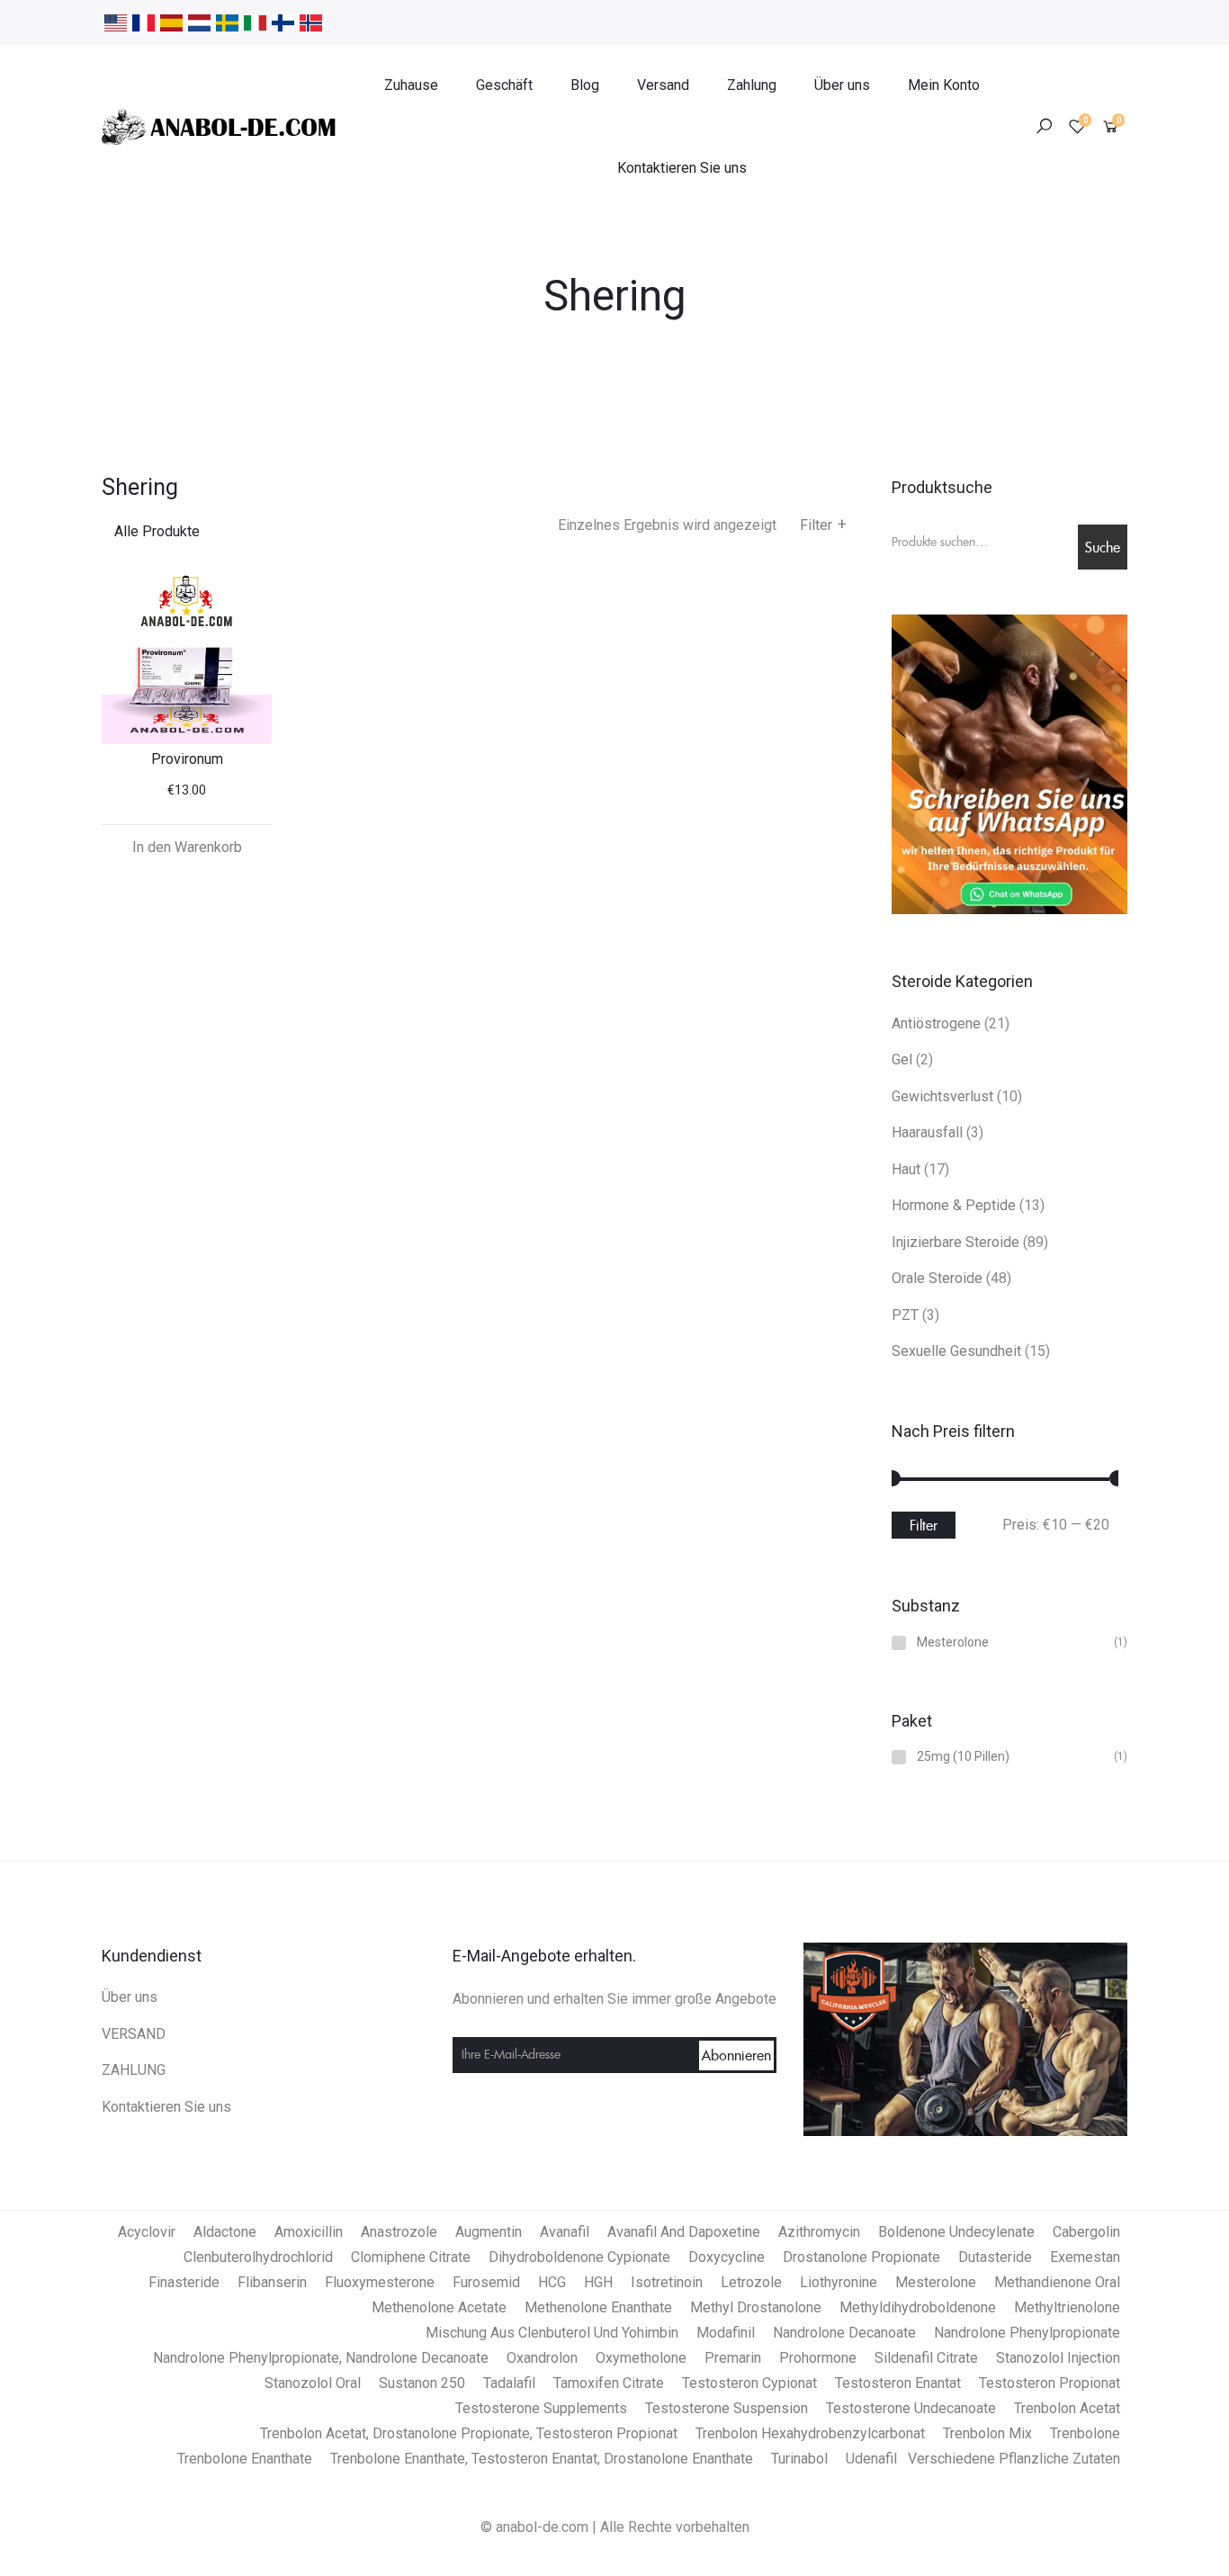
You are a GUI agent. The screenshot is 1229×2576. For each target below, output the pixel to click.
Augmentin (489, 2232)
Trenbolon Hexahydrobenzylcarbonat (810, 2433)
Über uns (842, 85)
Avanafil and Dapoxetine (684, 2232)
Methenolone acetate (439, 2307)
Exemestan (1085, 2257)
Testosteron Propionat (1050, 2383)
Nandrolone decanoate (844, 2333)
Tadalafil (509, 2383)
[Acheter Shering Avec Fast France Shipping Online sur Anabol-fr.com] (144, 22)
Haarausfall (927, 1132)
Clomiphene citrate (411, 2257)
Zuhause (411, 85)
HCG (552, 2282)
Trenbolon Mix (987, 2433)
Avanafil (565, 2232)
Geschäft (504, 85)
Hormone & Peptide (954, 1205)
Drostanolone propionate (861, 2257)
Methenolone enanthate (598, 2307)
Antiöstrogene (936, 1023)
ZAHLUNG (134, 2070)
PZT (905, 1315)
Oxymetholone (641, 2358)
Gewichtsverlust (942, 1096)
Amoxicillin (309, 2232)
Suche (1103, 547)
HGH (598, 2282)
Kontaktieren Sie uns (682, 168)
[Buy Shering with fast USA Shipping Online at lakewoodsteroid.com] (116, 22)
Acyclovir (147, 2232)
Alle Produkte (157, 531)
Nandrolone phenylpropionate (1027, 2333)
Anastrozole (399, 2232)
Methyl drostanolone (756, 2307)
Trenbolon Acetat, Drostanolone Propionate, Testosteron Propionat (469, 2433)
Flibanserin (272, 2282)
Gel (902, 1059)
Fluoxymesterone (380, 2282)
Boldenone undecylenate (956, 2232)
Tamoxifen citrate (609, 2383)
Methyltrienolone (1067, 2307)
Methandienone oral (1057, 2282)
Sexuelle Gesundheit (956, 1351)
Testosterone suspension (727, 2408)
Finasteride (184, 2282)
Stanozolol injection (1058, 2358)
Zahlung (752, 85)
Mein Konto (944, 85)
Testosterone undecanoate (911, 2408)
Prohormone (818, 2358)
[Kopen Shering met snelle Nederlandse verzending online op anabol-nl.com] (199, 22)
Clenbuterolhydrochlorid (258, 2257)
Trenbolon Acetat (1067, 2408)
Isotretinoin (667, 2282)
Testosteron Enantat (898, 2383)
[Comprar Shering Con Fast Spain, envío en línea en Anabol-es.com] (171, 22)
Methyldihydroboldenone (918, 2307)
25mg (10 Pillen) (963, 1757)
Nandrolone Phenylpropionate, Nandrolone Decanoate (321, 2358)
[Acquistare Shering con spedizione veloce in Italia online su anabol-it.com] (255, 22)
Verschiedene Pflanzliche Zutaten (1014, 2459)
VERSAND (134, 2034)
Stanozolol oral (313, 2383)
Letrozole (751, 2282)
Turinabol (799, 2459)
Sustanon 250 (422, 2383)
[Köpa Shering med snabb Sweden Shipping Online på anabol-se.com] (227, 22)
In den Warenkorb (187, 847)
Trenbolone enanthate (245, 2459)
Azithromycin (819, 2232)
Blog (585, 85)
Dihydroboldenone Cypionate (579, 2257)
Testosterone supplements (541, 2408)
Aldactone (225, 2232)
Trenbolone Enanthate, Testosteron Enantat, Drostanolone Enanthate (542, 2459)
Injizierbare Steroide (955, 1242)
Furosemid (486, 2282)
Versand (663, 85)
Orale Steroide (937, 1278)
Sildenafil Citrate (926, 2358)
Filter (823, 525)
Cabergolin (1086, 2232)
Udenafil (871, 2459)
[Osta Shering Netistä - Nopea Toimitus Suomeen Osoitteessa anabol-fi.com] (283, 22)
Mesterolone (953, 1643)
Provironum (187, 759)
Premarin (733, 2358)
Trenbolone (1085, 2433)
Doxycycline (727, 2257)
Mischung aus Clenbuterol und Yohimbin (552, 2333)
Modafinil (726, 2333)
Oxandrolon (542, 2358)
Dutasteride (995, 2257)
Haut (906, 1169)
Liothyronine (839, 2282)
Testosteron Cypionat (749, 2383)
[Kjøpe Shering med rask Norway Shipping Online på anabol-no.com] (311, 22)
